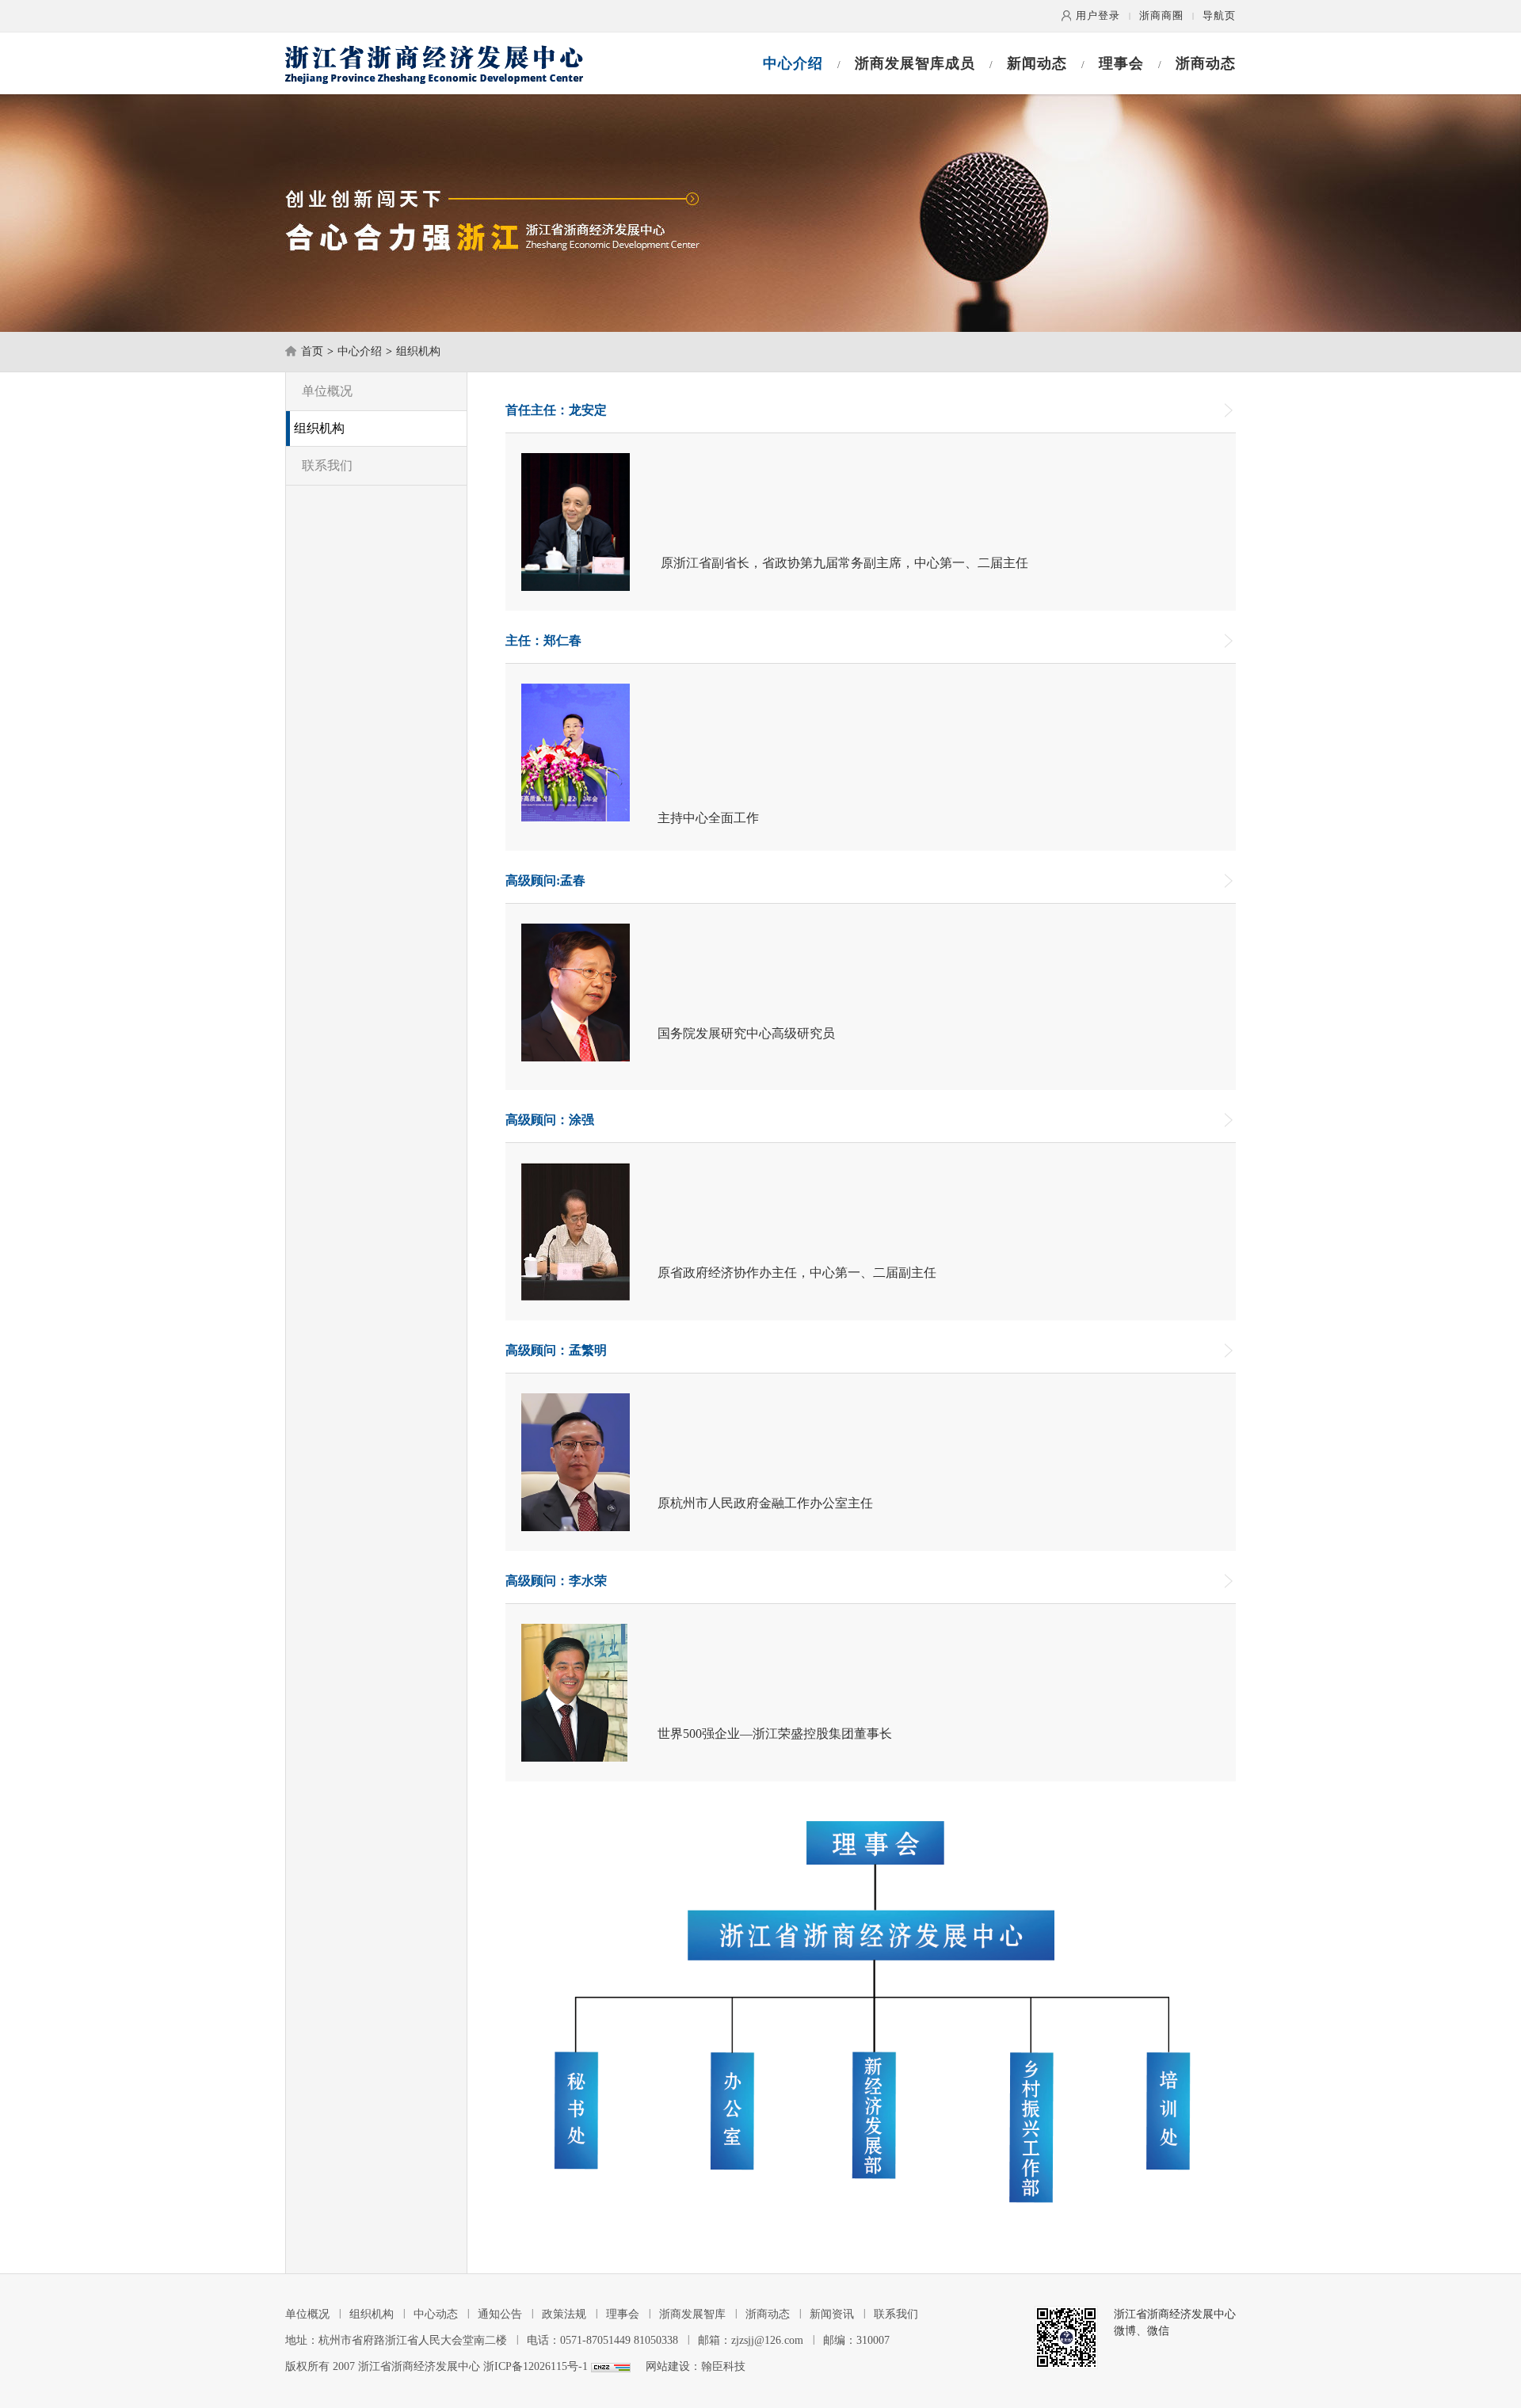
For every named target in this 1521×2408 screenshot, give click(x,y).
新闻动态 (1037, 63)
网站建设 (668, 2366)
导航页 (1219, 15)
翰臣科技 (723, 2366)
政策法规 (564, 2314)
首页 (312, 351)
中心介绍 (793, 63)
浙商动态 (1206, 63)
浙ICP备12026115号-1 (536, 2366)
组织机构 (418, 351)
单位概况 (327, 391)
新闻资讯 (832, 2314)
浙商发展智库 (692, 2314)
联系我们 (327, 465)
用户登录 (1098, 15)
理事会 (1121, 63)
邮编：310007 (856, 2340)
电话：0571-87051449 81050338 (602, 2340)
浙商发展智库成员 (915, 63)
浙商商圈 (1161, 15)
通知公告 (500, 2314)
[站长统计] (611, 2366)
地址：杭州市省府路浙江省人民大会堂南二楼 (396, 2340)
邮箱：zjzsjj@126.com (751, 2340)
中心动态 (436, 2314)
